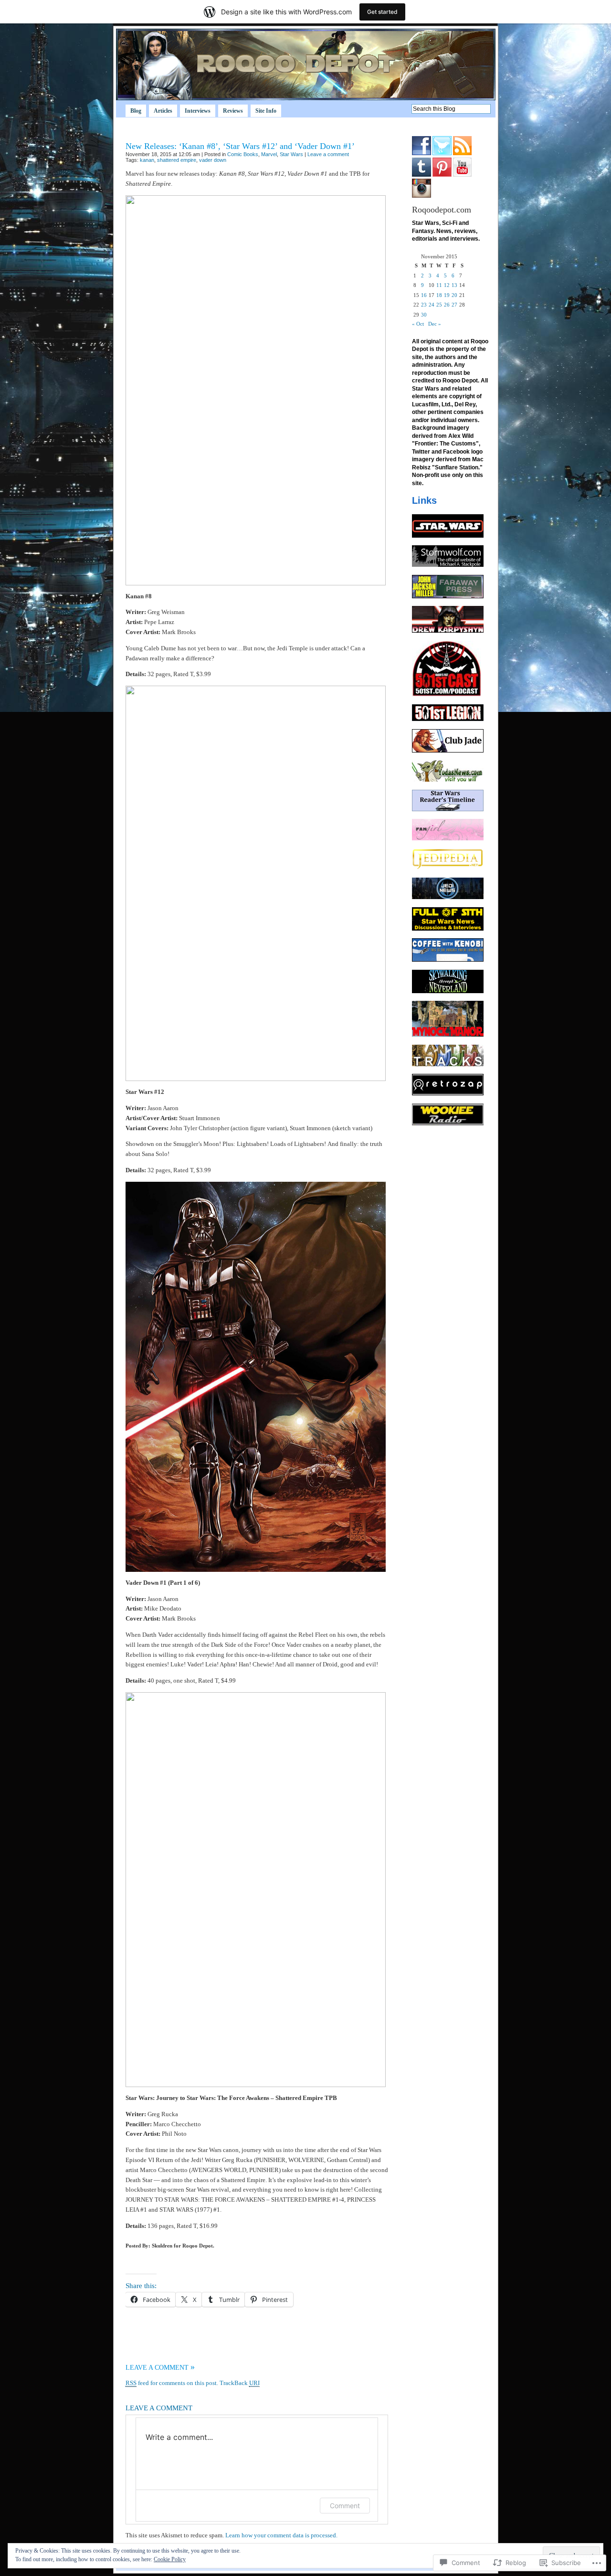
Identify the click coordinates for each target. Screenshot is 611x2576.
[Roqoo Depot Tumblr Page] (421, 175)
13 (454, 285)
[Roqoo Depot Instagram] (421, 196)
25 (439, 305)
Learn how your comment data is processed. (281, 2535)
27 (454, 305)
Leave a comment (328, 154)
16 (424, 295)
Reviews (233, 111)
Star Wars (291, 154)
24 (432, 305)
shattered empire (177, 160)
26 (447, 305)
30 (424, 315)
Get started (382, 12)
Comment (345, 2506)
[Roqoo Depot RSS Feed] (462, 153)
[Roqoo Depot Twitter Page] (442, 153)
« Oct (418, 324)
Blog (136, 111)
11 (439, 285)
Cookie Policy (170, 2559)
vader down (213, 160)
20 (454, 295)
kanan (147, 160)
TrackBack (240, 2383)
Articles (163, 111)
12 (447, 285)
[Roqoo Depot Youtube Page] (462, 175)
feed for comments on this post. (172, 2383)
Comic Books (243, 154)
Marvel (269, 154)
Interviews (198, 111)
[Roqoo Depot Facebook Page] (421, 153)
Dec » (435, 324)
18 (439, 295)
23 (424, 305)
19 (447, 295)
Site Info (266, 111)
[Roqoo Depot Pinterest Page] (442, 175)
